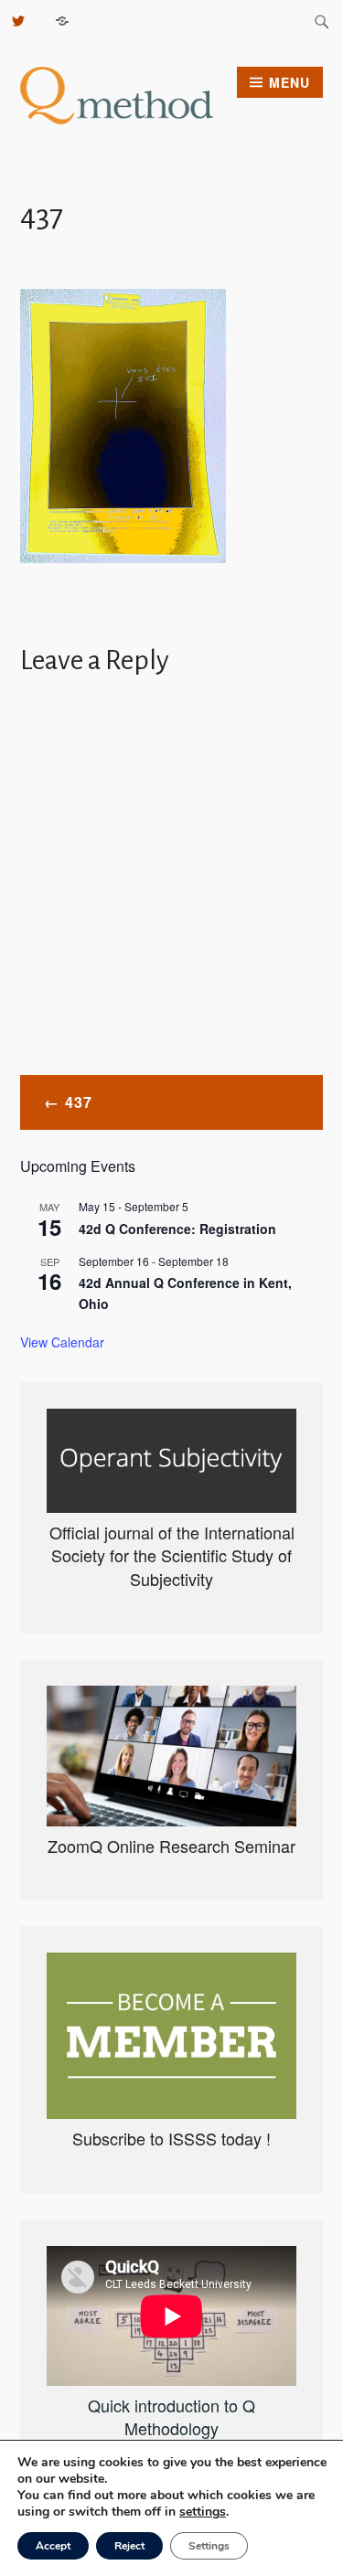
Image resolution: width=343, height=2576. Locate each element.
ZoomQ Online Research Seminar (171, 1846)
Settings (209, 2546)
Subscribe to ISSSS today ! (171, 2138)
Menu (289, 82)
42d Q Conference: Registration (177, 1229)
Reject (129, 2546)
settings (203, 2512)
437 (79, 1102)
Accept (53, 2546)
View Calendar (62, 1342)
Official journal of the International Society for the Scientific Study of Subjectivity (172, 1555)
